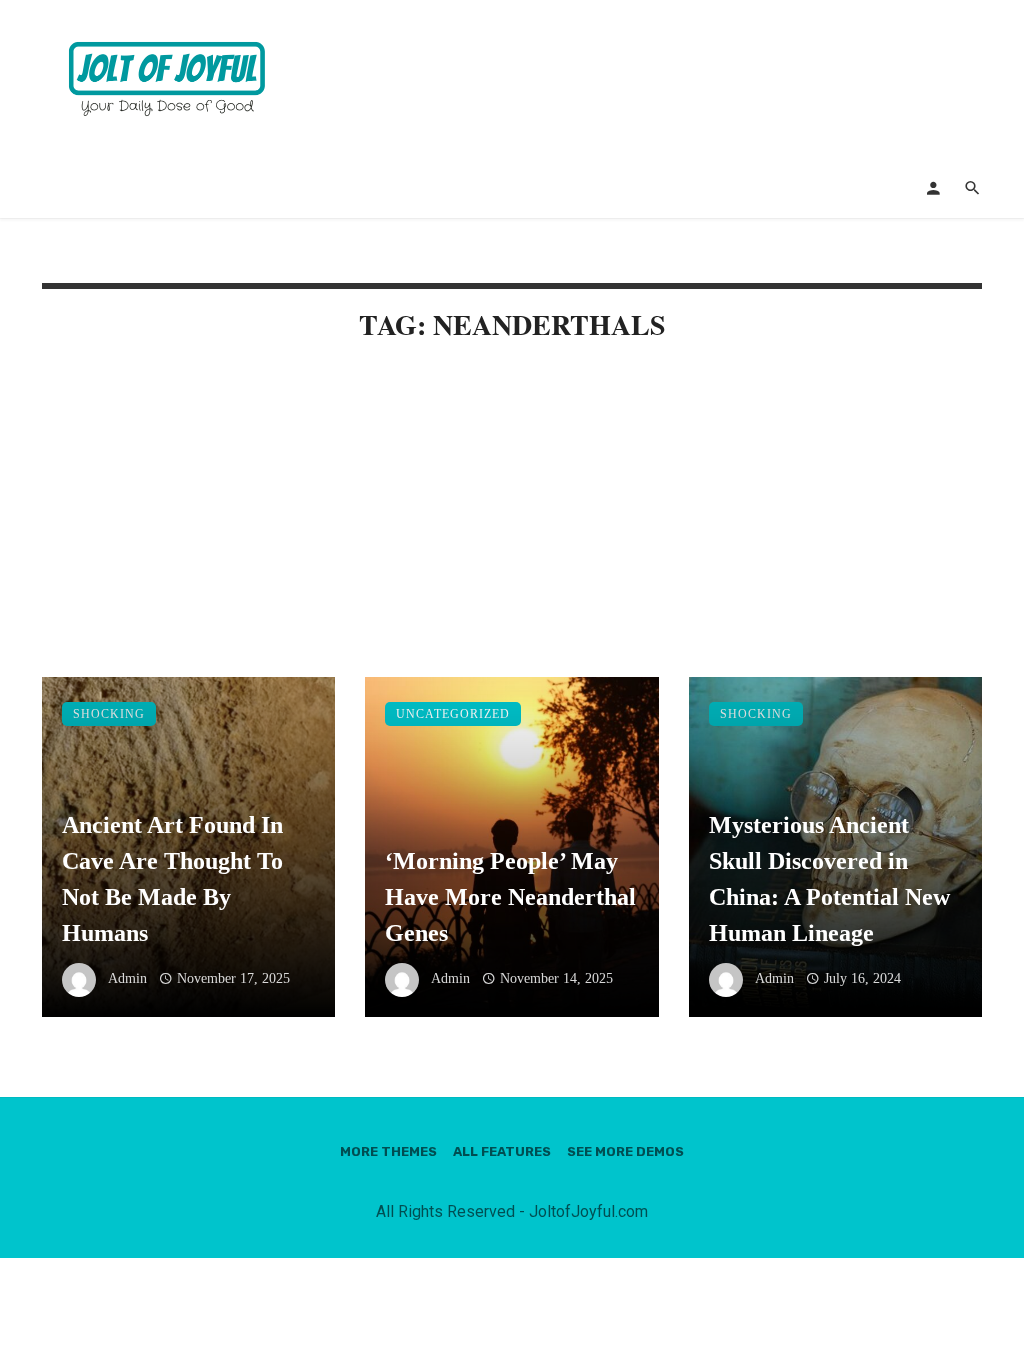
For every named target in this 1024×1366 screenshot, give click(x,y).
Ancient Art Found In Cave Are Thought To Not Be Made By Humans (172, 879)
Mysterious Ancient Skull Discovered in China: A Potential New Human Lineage (829, 879)
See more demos (625, 1151)
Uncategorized (453, 714)
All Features (502, 1151)
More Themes (388, 1151)
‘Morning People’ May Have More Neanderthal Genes (510, 897)
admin (127, 978)
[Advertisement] (512, 529)
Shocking (109, 714)
